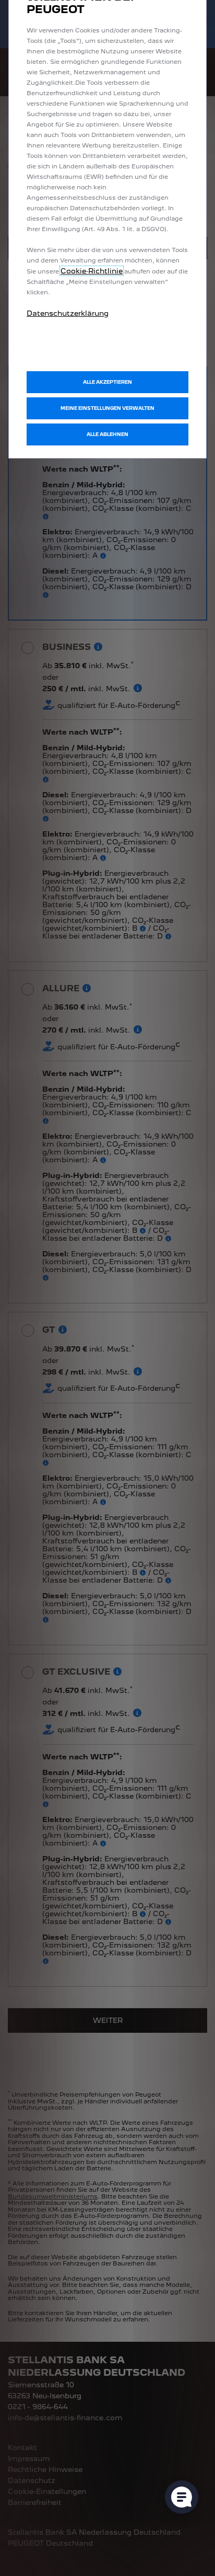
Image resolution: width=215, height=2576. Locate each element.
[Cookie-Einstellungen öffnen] (182, 2497)
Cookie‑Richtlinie (92, 271)
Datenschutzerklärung (68, 313)
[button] (107, 408)
